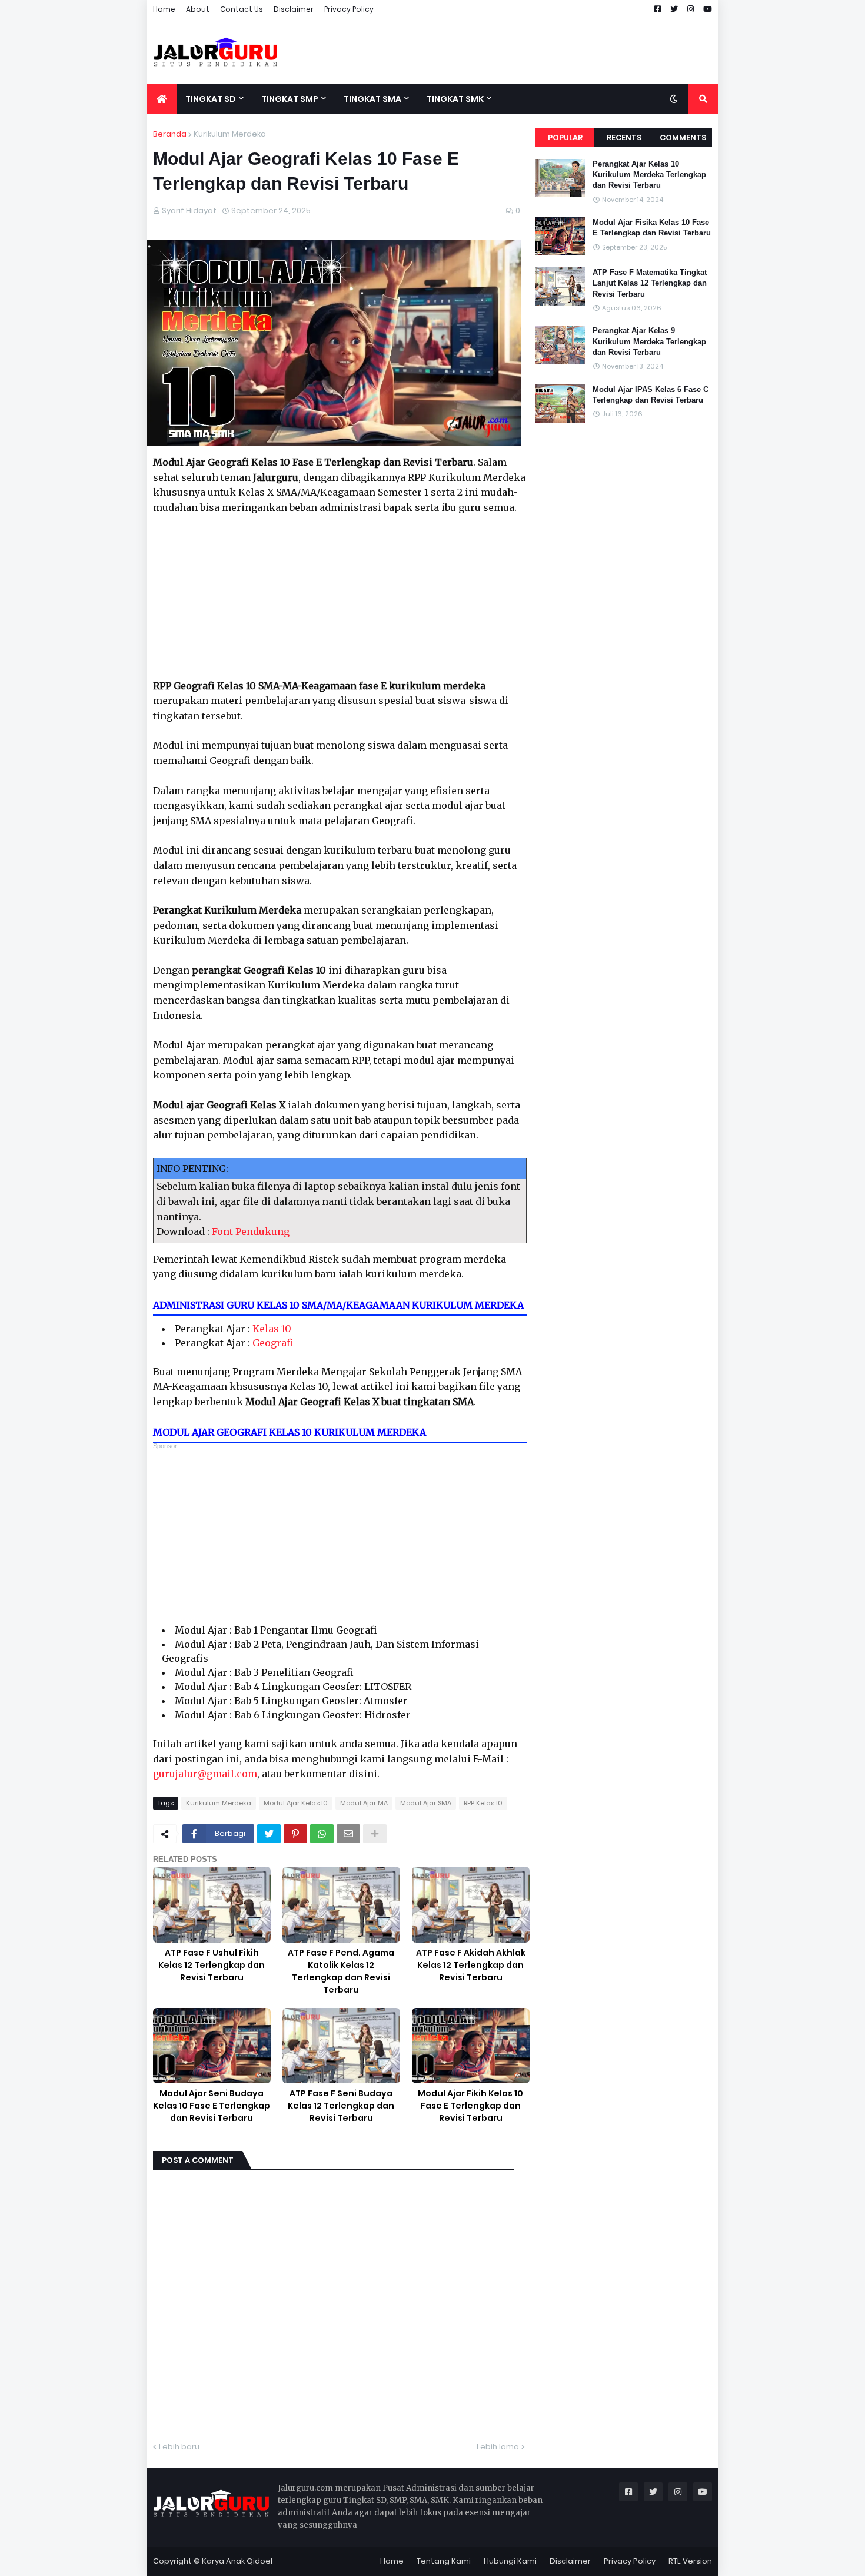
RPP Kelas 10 (483, 1803)
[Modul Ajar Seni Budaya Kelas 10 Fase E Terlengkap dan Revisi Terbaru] (212, 2046)
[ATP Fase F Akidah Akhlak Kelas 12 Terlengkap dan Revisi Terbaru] (471, 1905)
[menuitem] (162, 99)
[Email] (348, 1834)
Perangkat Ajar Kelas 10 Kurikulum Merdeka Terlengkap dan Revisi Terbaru (649, 175)
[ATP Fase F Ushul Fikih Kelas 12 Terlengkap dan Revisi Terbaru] (212, 1905)
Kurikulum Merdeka (230, 134)
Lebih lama (498, 2447)
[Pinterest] (295, 1834)
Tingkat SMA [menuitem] (372, 99)
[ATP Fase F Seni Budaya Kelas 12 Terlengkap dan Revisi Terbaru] (341, 2046)
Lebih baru (179, 2447)
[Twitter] (269, 1834)
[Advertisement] (504, 52)
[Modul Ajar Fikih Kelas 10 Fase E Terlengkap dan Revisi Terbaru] (471, 2046)
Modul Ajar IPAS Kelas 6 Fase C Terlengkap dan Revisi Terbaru (651, 395)
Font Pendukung (251, 1231)
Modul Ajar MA (364, 1803)
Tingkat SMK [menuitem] (455, 99)
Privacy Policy (349, 9)
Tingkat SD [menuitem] (211, 99)
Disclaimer (294, 9)
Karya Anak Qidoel (237, 2561)
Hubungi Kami (510, 2561)
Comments (683, 137)
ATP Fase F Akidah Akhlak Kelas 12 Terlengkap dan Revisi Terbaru (471, 1965)
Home (164, 9)
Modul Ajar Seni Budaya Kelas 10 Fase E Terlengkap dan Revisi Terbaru (212, 2106)
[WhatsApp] (322, 1834)
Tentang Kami (444, 2561)
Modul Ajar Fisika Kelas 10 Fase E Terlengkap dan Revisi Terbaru (652, 228)
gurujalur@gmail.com (205, 1774)
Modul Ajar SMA (426, 1803)
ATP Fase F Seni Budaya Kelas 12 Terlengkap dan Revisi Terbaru (341, 2106)
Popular (565, 137)
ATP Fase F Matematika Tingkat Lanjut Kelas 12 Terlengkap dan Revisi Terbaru (650, 283)
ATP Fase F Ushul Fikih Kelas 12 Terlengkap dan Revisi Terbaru (212, 1965)
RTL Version (690, 2561)
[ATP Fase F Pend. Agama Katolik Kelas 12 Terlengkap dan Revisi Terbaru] (341, 1905)
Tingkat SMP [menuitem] (290, 99)
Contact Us (242, 9)
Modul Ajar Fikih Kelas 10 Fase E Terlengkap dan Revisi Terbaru (470, 2106)
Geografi (273, 1343)
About (198, 9)
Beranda (170, 134)
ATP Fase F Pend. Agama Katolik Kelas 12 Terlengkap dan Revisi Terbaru (341, 1971)
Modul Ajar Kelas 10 (296, 1803)
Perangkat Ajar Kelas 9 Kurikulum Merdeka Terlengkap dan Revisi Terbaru (649, 341)
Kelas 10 (272, 1329)
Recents (624, 137)
